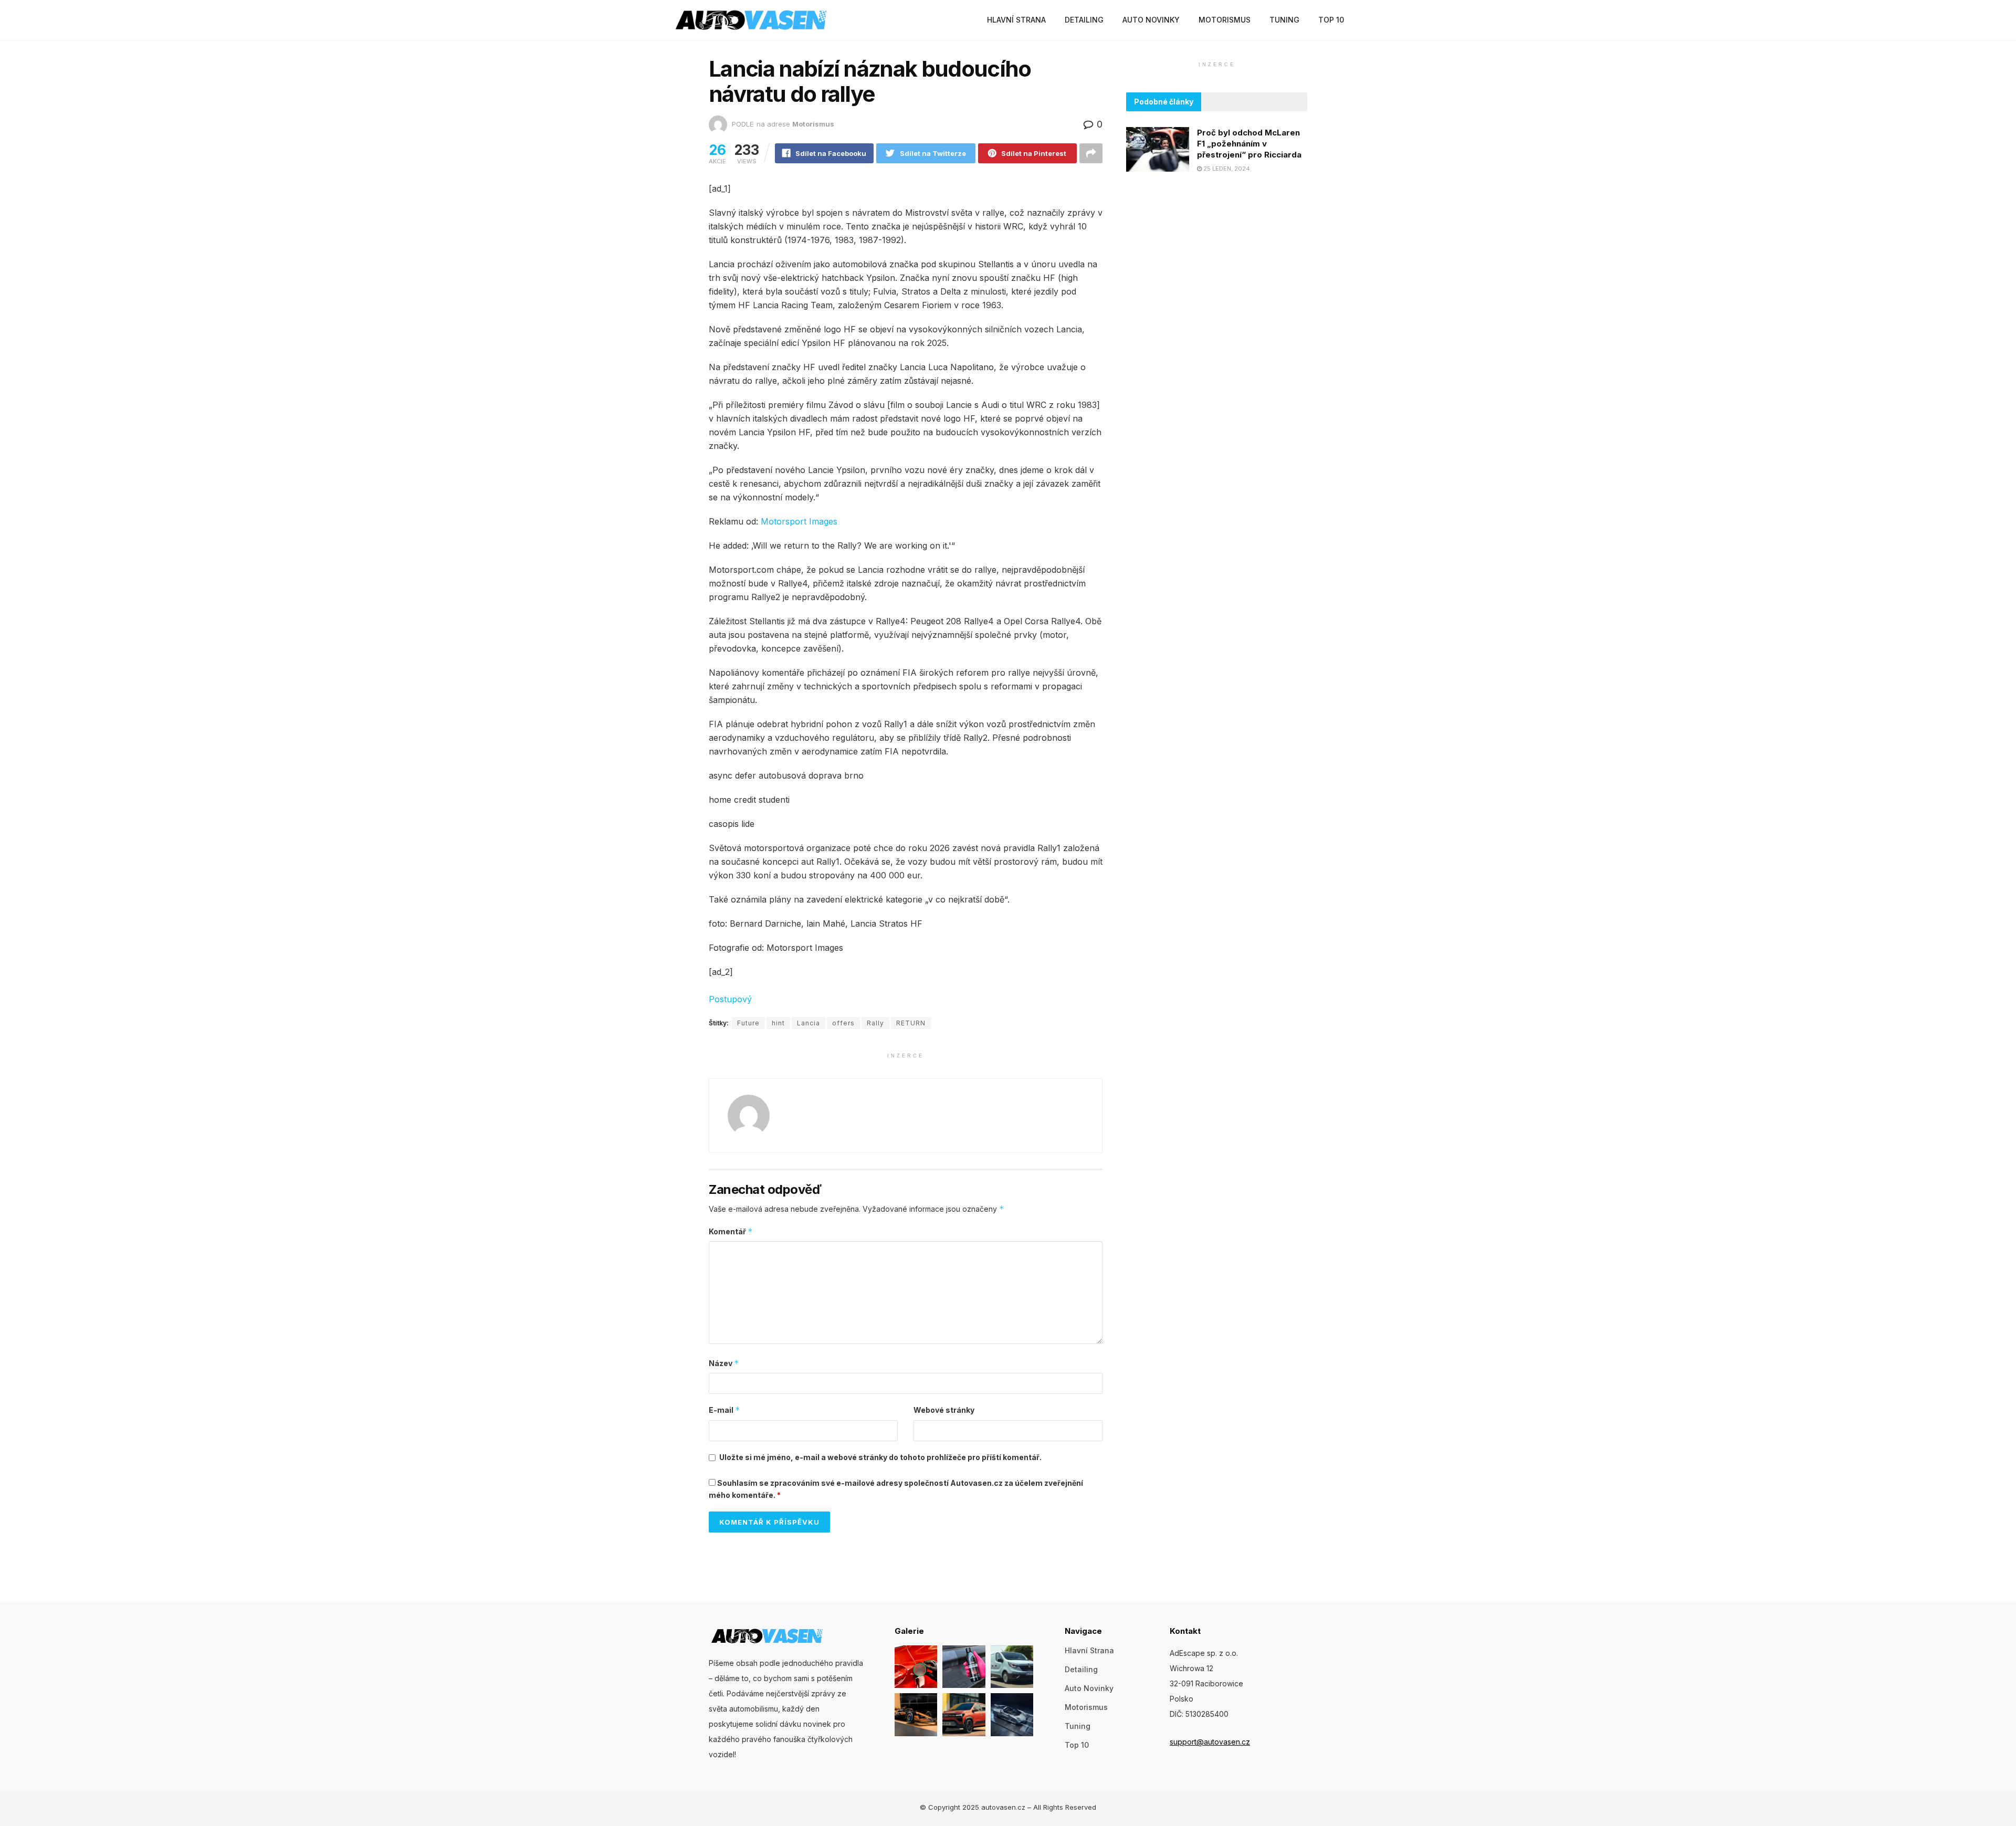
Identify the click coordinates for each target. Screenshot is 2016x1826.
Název (724, 1363)
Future (748, 1023)
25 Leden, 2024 (1226, 169)
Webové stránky (944, 1410)
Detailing (1084, 20)
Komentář (731, 1231)
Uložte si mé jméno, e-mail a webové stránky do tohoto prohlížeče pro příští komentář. (880, 1457)
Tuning (1284, 20)
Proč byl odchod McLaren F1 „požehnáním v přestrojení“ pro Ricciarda (1249, 144)
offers (843, 1023)
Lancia (808, 1023)
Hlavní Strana (1016, 20)
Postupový (730, 999)
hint (778, 1023)
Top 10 (1331, 20)
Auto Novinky (1151, 20)
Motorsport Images (799, 521)
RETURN (911, 1023)
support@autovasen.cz (1210, 1742)
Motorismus (1225, 20)
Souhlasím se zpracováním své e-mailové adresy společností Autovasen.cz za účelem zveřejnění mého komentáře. (896, 1489)
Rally (875, 1023)
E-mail (724, 1410)
